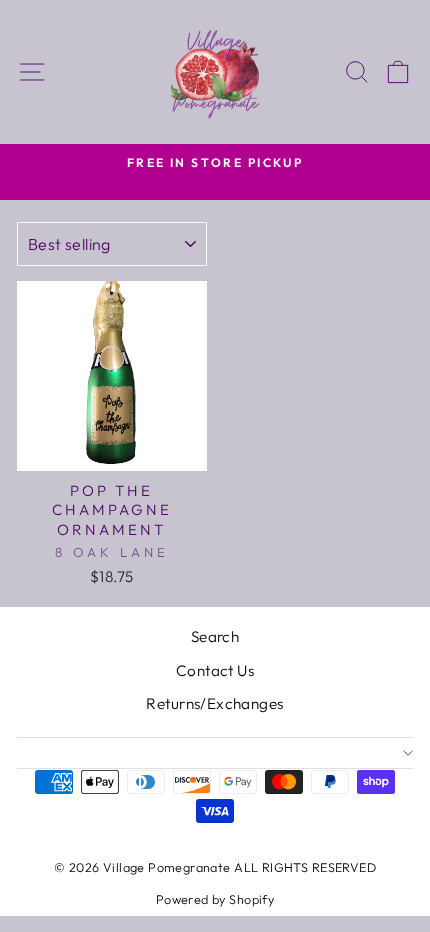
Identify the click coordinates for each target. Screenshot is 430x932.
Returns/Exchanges (214, 703)
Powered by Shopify (215, 899)
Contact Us (215, 670)
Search (215, 636)
